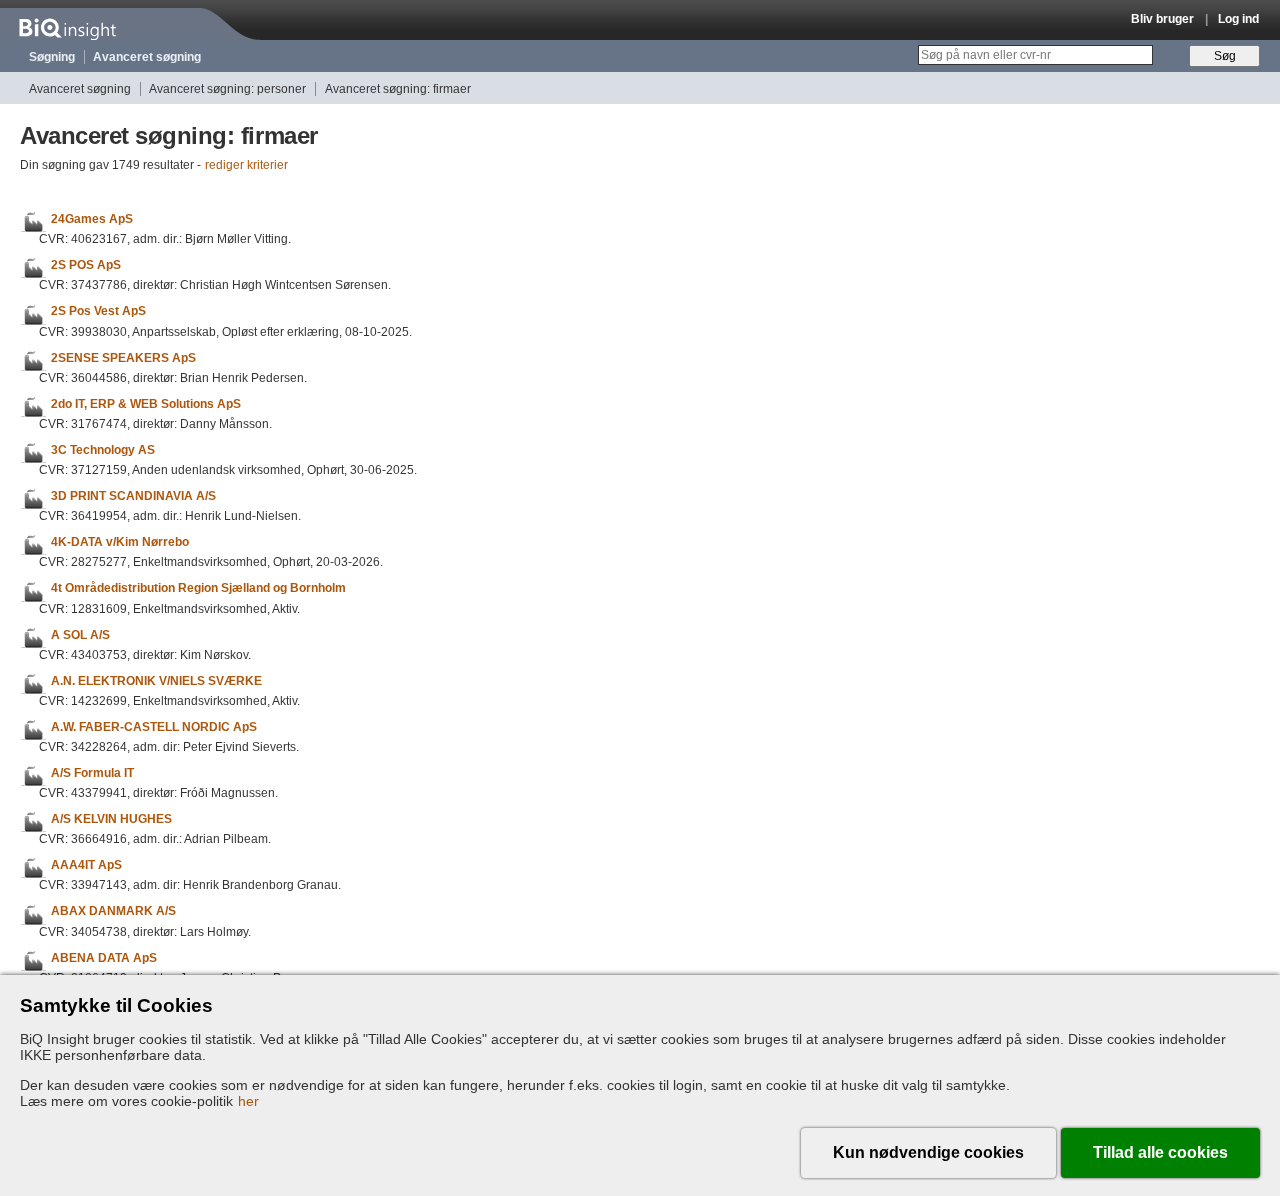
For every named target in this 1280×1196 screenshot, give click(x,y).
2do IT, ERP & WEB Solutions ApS (146, 404)
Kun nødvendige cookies (928, 1152)
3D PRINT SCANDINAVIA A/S (133, 496)
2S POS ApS (86, 265)
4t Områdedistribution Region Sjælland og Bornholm (198, 589)
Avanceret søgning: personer (227, 89)
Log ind (1238, 19)
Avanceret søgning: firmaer (398, 89)
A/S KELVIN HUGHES (111, 819)
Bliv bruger (1162, 19)
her (248, 1101)
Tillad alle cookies (1160, 1152)
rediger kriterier (246, 165)
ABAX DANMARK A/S (113, 912)
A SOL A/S (80, 635)
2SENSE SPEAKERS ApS (123, 358)
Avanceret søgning (147, 57)
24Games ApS (92, 219)
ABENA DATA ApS (104, 958)
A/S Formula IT (92, 773)
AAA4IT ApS (86, 865)
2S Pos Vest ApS (98, 312)
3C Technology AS (103, 450)
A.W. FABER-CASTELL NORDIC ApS (154, 727)
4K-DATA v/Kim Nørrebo (120, 542)
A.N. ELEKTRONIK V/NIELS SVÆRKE (156, 681)
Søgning (52, 57)
